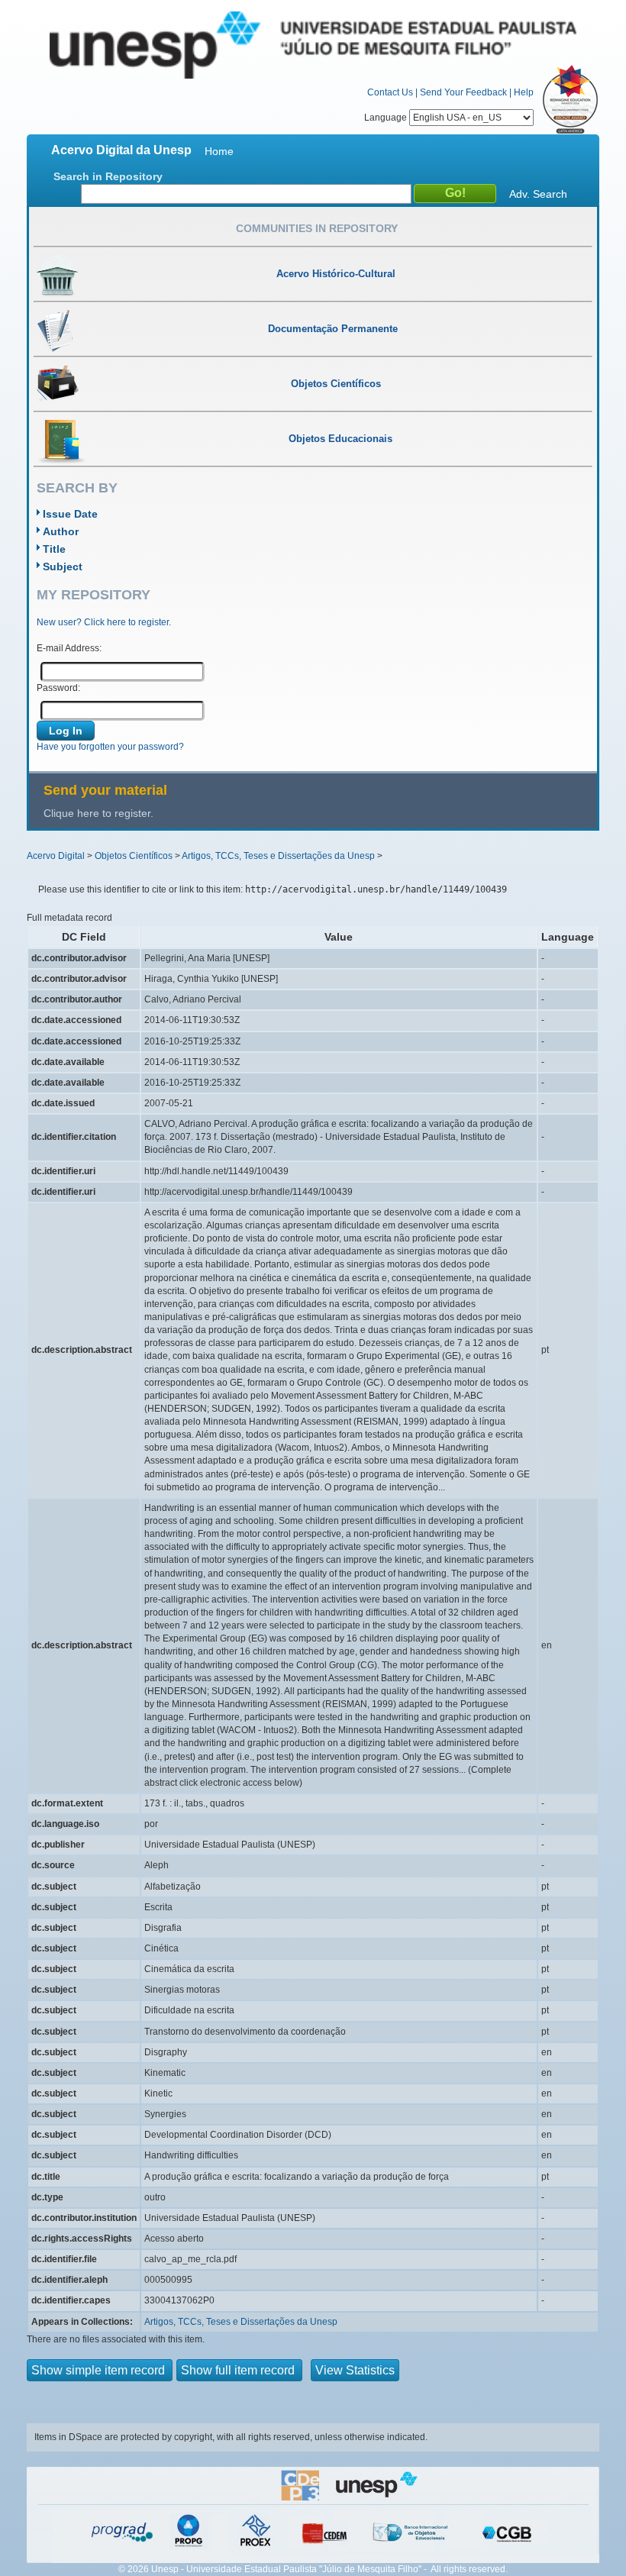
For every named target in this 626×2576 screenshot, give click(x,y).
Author (61, 531)
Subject (63, 567)
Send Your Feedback (463, 92)
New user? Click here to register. (104, 622)
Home (219, 151)
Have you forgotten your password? (110, 747)
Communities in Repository (317, 228)
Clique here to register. (98, 813)
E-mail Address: (69, 648)
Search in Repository (108, 176)
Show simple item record (100, 2370)
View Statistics (355, 2370)
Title (54, 549)
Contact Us (390, 92)
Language (387, 118)
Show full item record (239, 2370)
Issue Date (70, 514)
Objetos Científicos (134, 856)
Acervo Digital (56, 856)
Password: (58, 688)
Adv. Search (538, 194)
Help (524, 92)
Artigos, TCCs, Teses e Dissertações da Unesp (278, 856)
